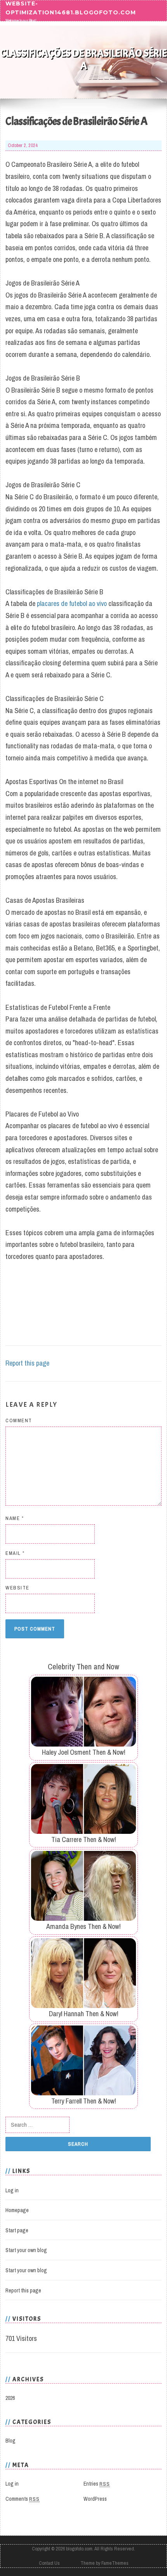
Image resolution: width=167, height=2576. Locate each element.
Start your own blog (26, 2250)
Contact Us (49, 2563)
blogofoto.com (79, 2549)
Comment (19, 1420)
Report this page (27, 1363)
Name (15, 1518)
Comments (23, 2499)
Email (15, 1553)
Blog (10, 2441)
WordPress (95, 2499)
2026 (10, 2398)
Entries (97, 2484)
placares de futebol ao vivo (72, 603)
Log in (12, 2190)
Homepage (17, 2210)
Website (17, 1588)
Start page (17, 2230)
